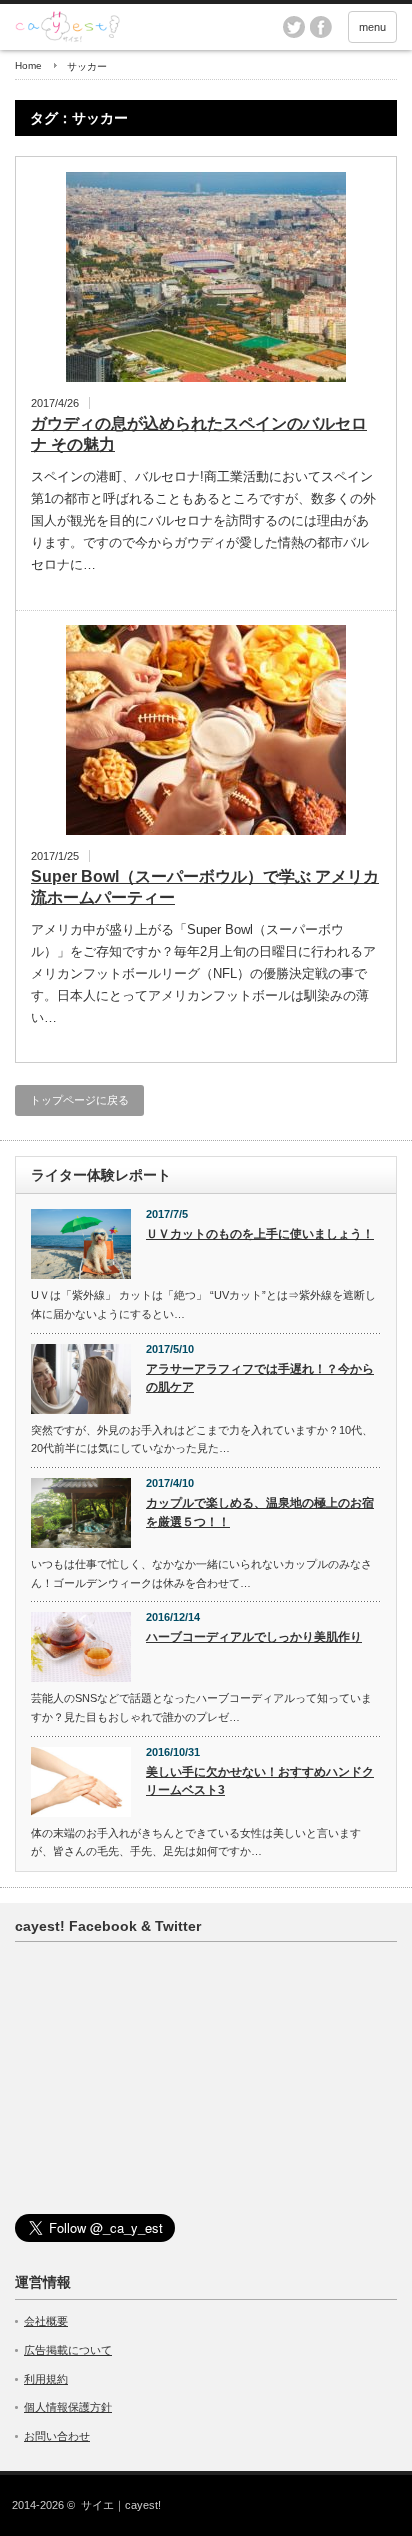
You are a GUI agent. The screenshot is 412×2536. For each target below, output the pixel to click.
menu (372, 27)
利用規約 (46, 2379)
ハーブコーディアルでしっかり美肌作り (254, 1637)
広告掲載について (68, 2350)
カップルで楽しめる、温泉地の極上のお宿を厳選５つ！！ (260, 1512)
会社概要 (46, 2321)
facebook (321, 27)
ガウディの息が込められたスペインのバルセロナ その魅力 (199, 434)
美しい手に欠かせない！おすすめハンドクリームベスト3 (260, 1781)
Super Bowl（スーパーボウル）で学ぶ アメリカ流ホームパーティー (205, 887)
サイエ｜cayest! (121, 2505)
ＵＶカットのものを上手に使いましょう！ (260, 1234)
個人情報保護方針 (68, 2407)
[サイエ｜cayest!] (180, 27)
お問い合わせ (57, 2436)
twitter (294, 27)
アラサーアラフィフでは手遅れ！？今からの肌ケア (260, 1378)
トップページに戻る (79, 1100)
